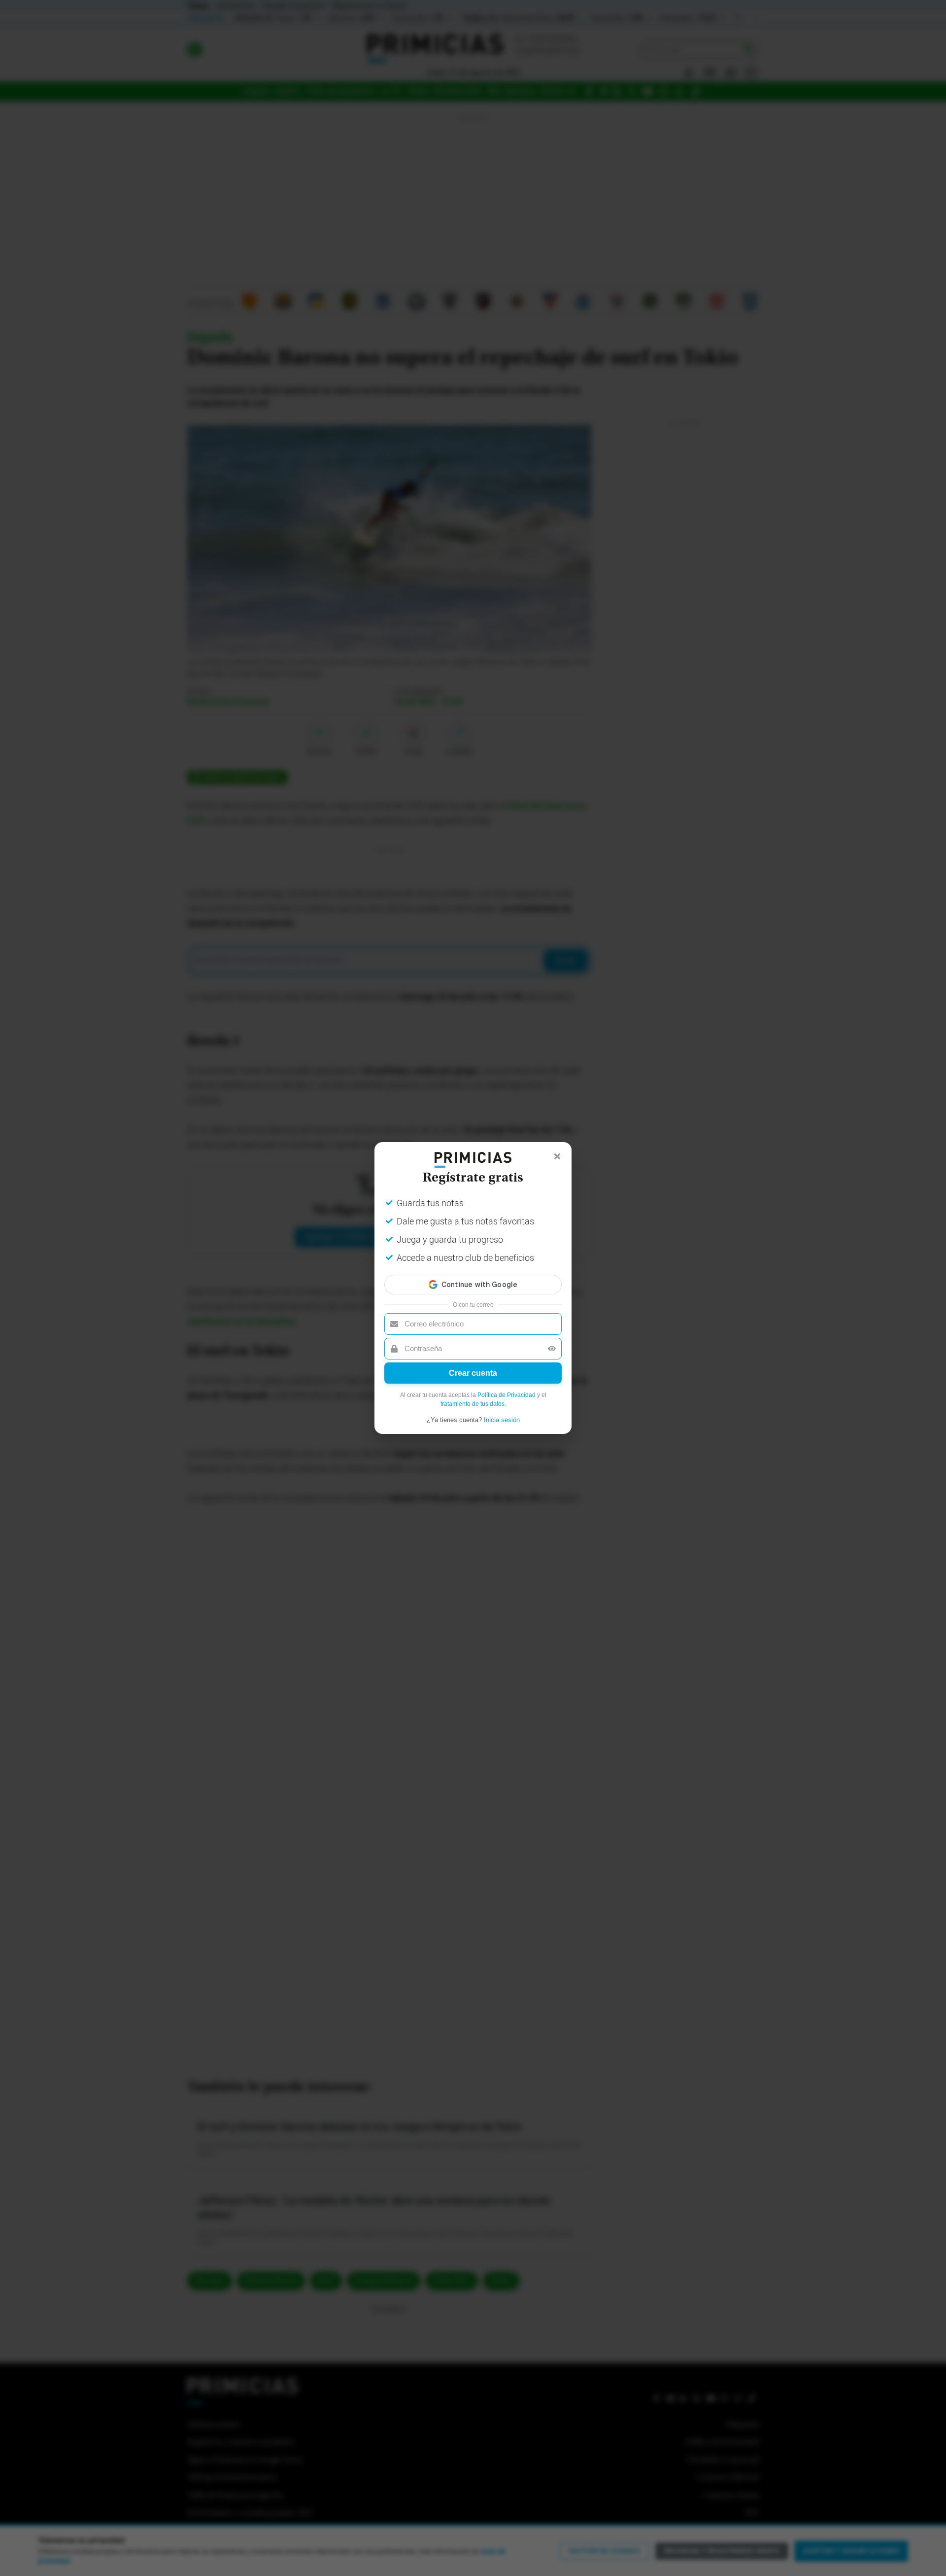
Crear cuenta (473, 1373)
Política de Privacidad (507, 1395)
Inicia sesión (502, 1420)
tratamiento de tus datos (473, 1404)
